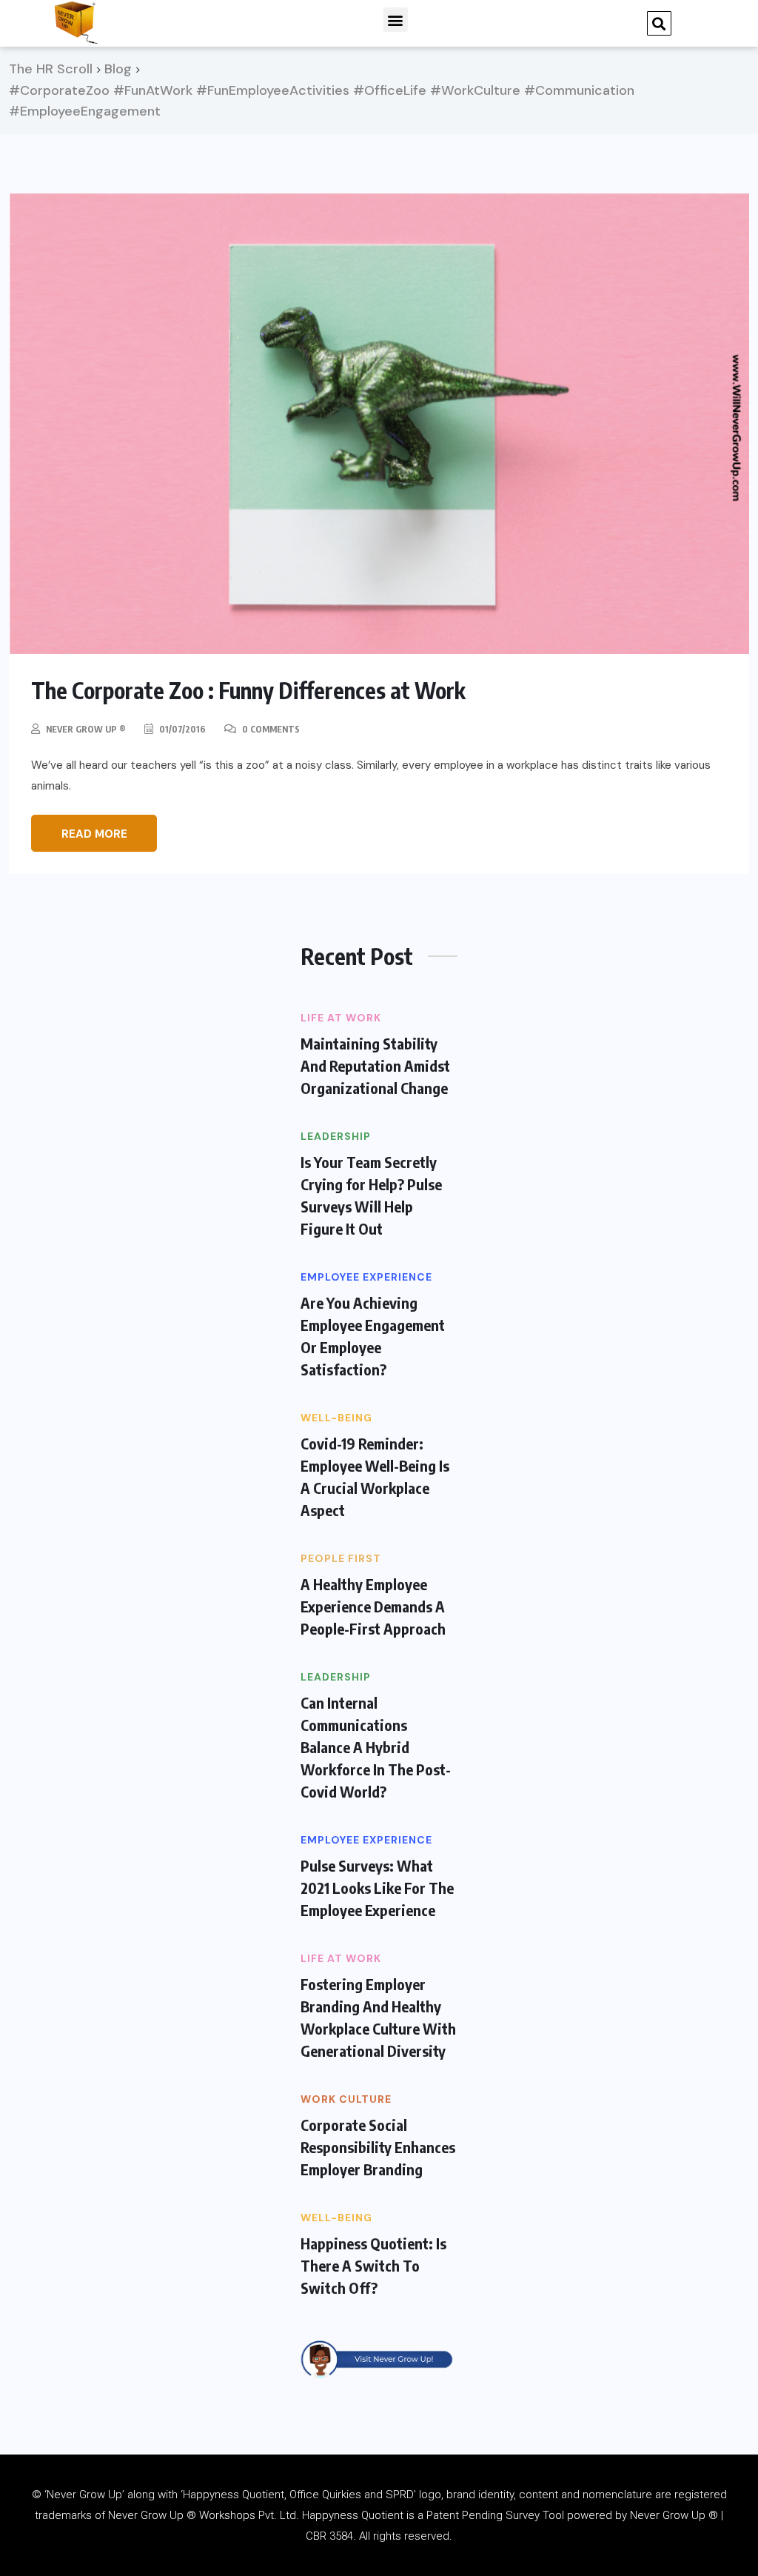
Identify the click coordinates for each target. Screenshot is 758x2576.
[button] (396, 20)
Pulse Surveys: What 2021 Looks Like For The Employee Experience (377, 1888)
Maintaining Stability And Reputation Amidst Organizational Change (375, 1065)
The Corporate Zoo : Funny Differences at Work (248, 690)
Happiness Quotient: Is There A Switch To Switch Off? (373, 2265)
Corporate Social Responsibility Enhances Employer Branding (378, 2147)
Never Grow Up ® (86, 729)
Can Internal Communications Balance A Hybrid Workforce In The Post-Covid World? (376, 1747)
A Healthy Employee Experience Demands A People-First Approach (373, 1606)
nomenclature (617, 2495)
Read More (94, 834)
